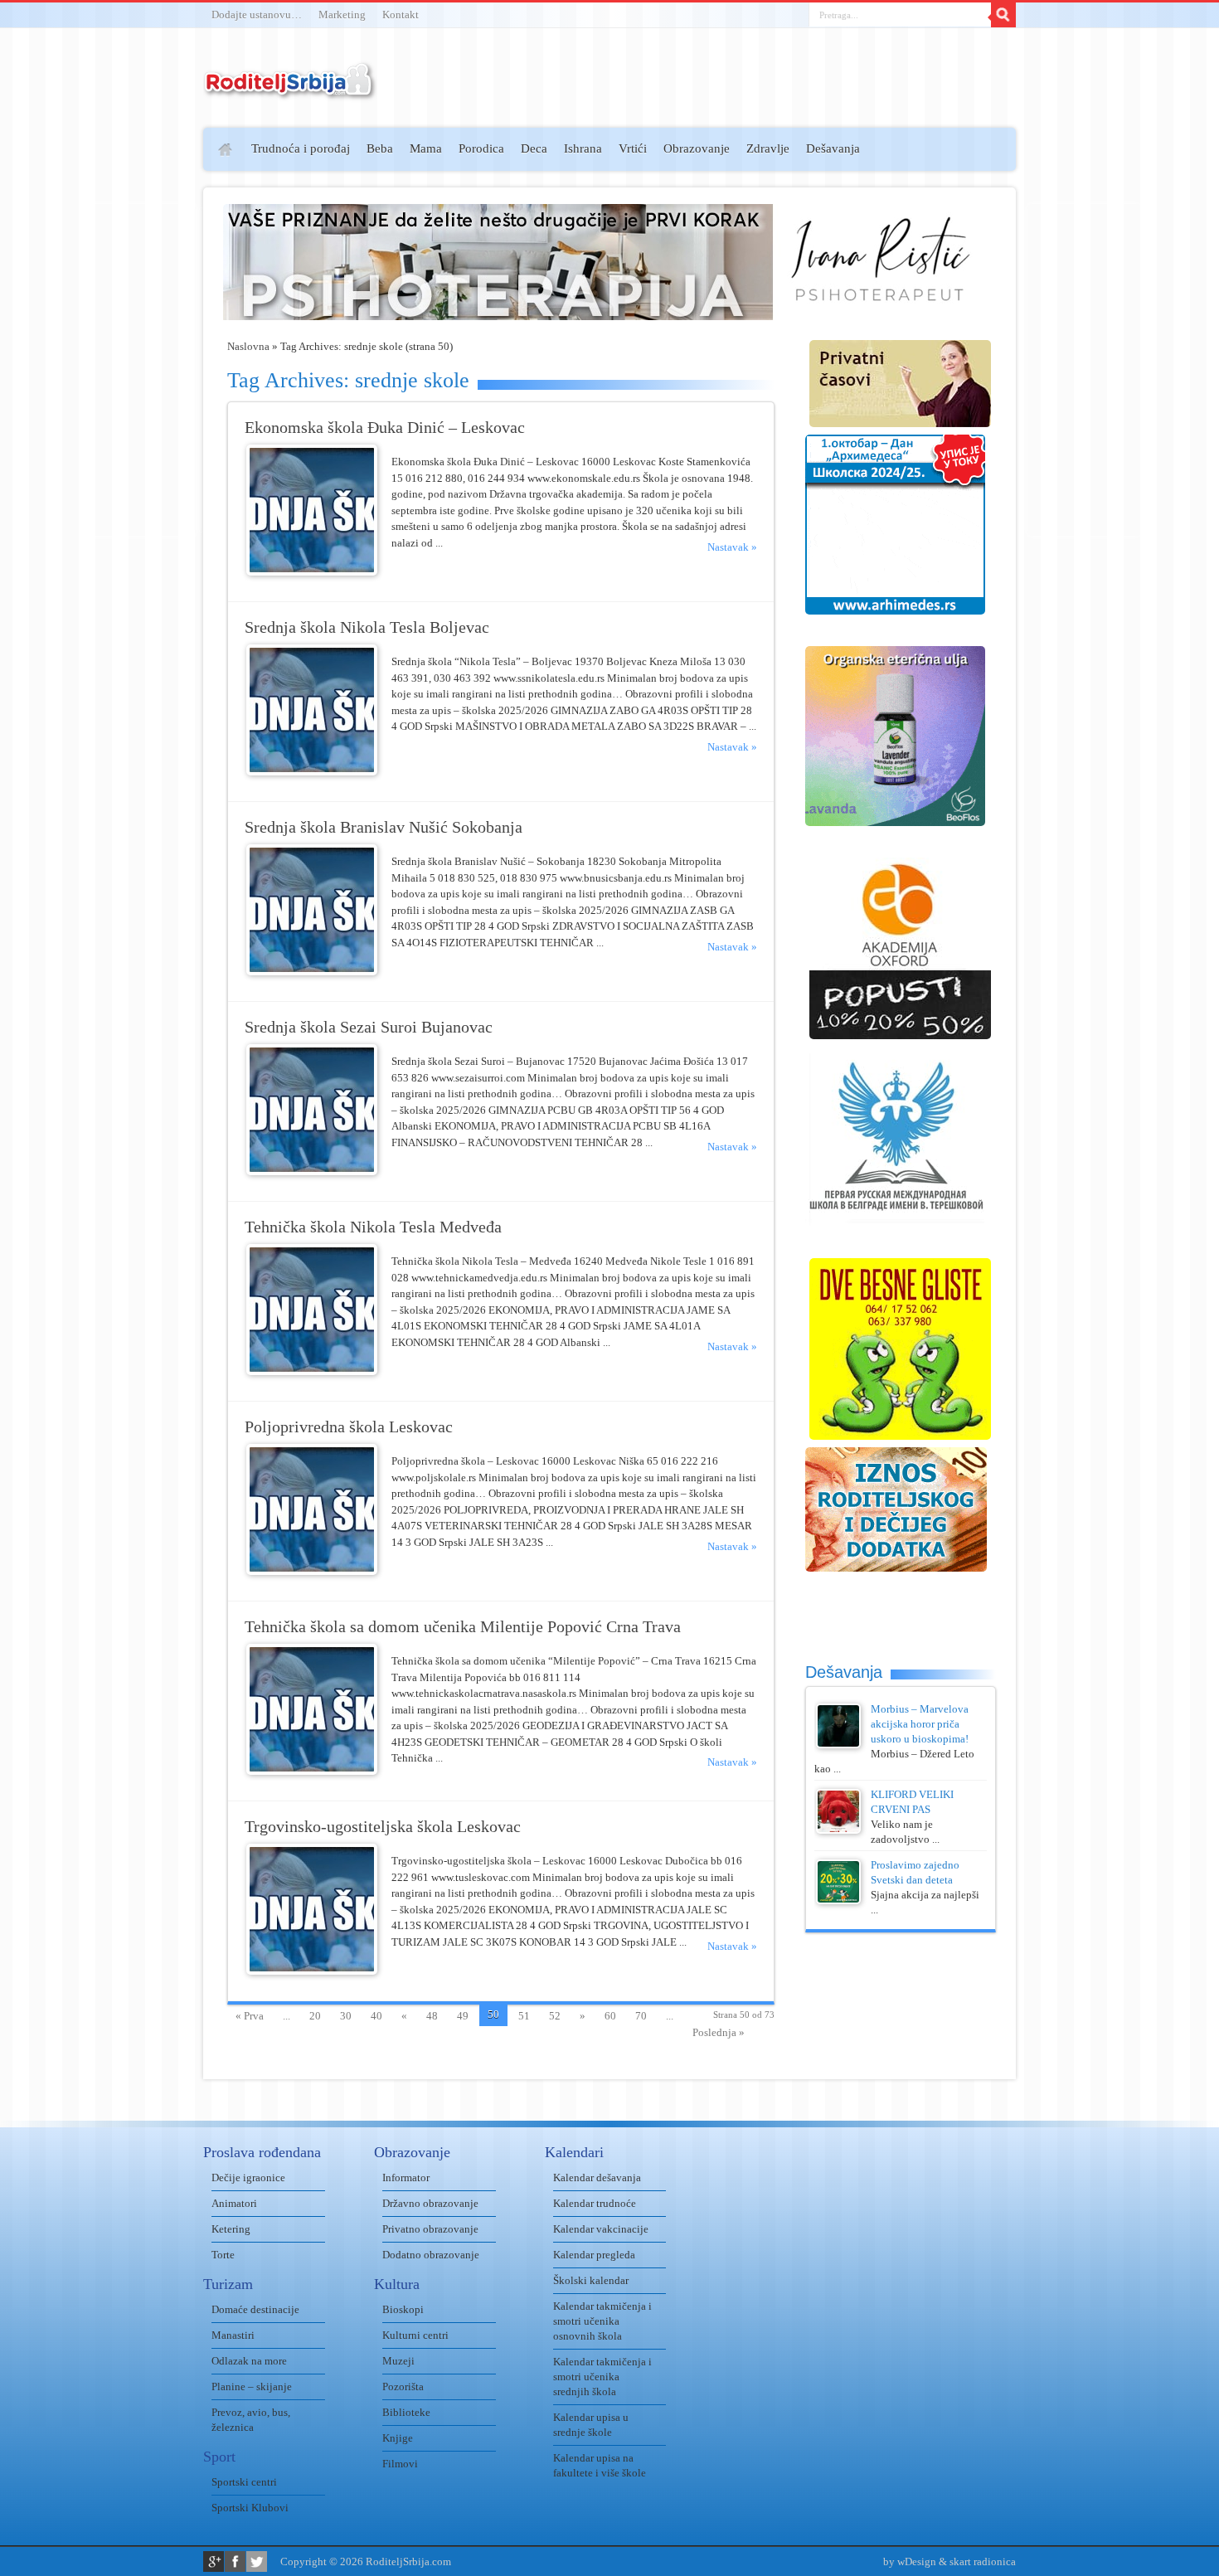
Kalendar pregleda (594, 2255)
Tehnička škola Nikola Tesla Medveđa (373, 1227)
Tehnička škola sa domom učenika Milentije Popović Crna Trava (463, 1627)
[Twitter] (257, 2561)
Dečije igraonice (248, 2177)
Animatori (234, 2203)
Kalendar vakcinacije (601, 2229)
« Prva (250, 2016)
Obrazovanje (697, 148)
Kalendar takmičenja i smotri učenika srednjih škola (602, 2377)
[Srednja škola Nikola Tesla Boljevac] (312, 772)
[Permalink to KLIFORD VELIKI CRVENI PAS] (838, 1830)
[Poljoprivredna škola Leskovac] (312, 1571)
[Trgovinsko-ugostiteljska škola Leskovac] (312, 1971)
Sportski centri (244, 2482)
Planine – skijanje (252, 2386)
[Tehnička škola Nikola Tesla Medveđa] (312, 1371)
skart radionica (983, 2561)
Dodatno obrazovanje (431, 2255)
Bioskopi (403, 2309)
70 (641, 2016)
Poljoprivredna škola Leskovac (349, 1427)
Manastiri (233, 2335)
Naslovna (248, 346)
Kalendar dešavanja (597, 2177)
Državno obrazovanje (430, 2203)
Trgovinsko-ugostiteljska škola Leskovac (383, 1827)
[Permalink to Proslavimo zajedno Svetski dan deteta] (838, 1900)
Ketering (231, 2229)
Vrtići (633, 148)
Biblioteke (406, 2412)
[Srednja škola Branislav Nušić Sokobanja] (312, 972)
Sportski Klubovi (250, 2508)
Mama (426, 148)
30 (346, 2016)
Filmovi (400, 2464)
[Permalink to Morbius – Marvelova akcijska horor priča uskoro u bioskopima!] (838, 1745)
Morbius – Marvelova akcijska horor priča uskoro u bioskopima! (920, 1724)
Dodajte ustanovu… (257, 15)
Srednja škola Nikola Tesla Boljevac (367, 627)
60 (610, 2016)
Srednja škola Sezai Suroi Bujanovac (369, 1027)
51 (524, 2016)
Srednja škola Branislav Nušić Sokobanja (384, 827)
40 (376, 2016)
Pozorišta (403, 2386)
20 (315, 2016)
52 (555, 2016)
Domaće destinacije (255, 2309)
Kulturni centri (415, 2335)
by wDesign (910, 2561)
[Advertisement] (139, 370)
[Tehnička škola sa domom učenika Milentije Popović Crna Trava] (312, 1771)
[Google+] (214, 2561)
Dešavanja (833, 148)
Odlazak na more (249, 2361)
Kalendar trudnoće (595, 2203)
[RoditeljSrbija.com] (290, 91)
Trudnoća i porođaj (301, 148)
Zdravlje (768, 148)
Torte (223, 2255)
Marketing (342, 15)
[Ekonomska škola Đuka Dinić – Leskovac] (312, 572)
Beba (380, 148)
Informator (406, 2177)
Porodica (481, 148)
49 (463, 2016)
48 (432, 2016)
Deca (534, 148)
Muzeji (398, 2361)
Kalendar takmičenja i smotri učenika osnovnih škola (602, 2321)
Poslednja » (719, 2032)
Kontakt (401, 15)
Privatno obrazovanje (430, 2229)
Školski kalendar (591, 2280)
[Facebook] (235, 2561)
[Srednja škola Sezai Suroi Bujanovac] (312, 1171)
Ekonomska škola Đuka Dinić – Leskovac (385, 428)
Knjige (398, 2438)
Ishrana (583, 148)
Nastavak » (732, 547)
